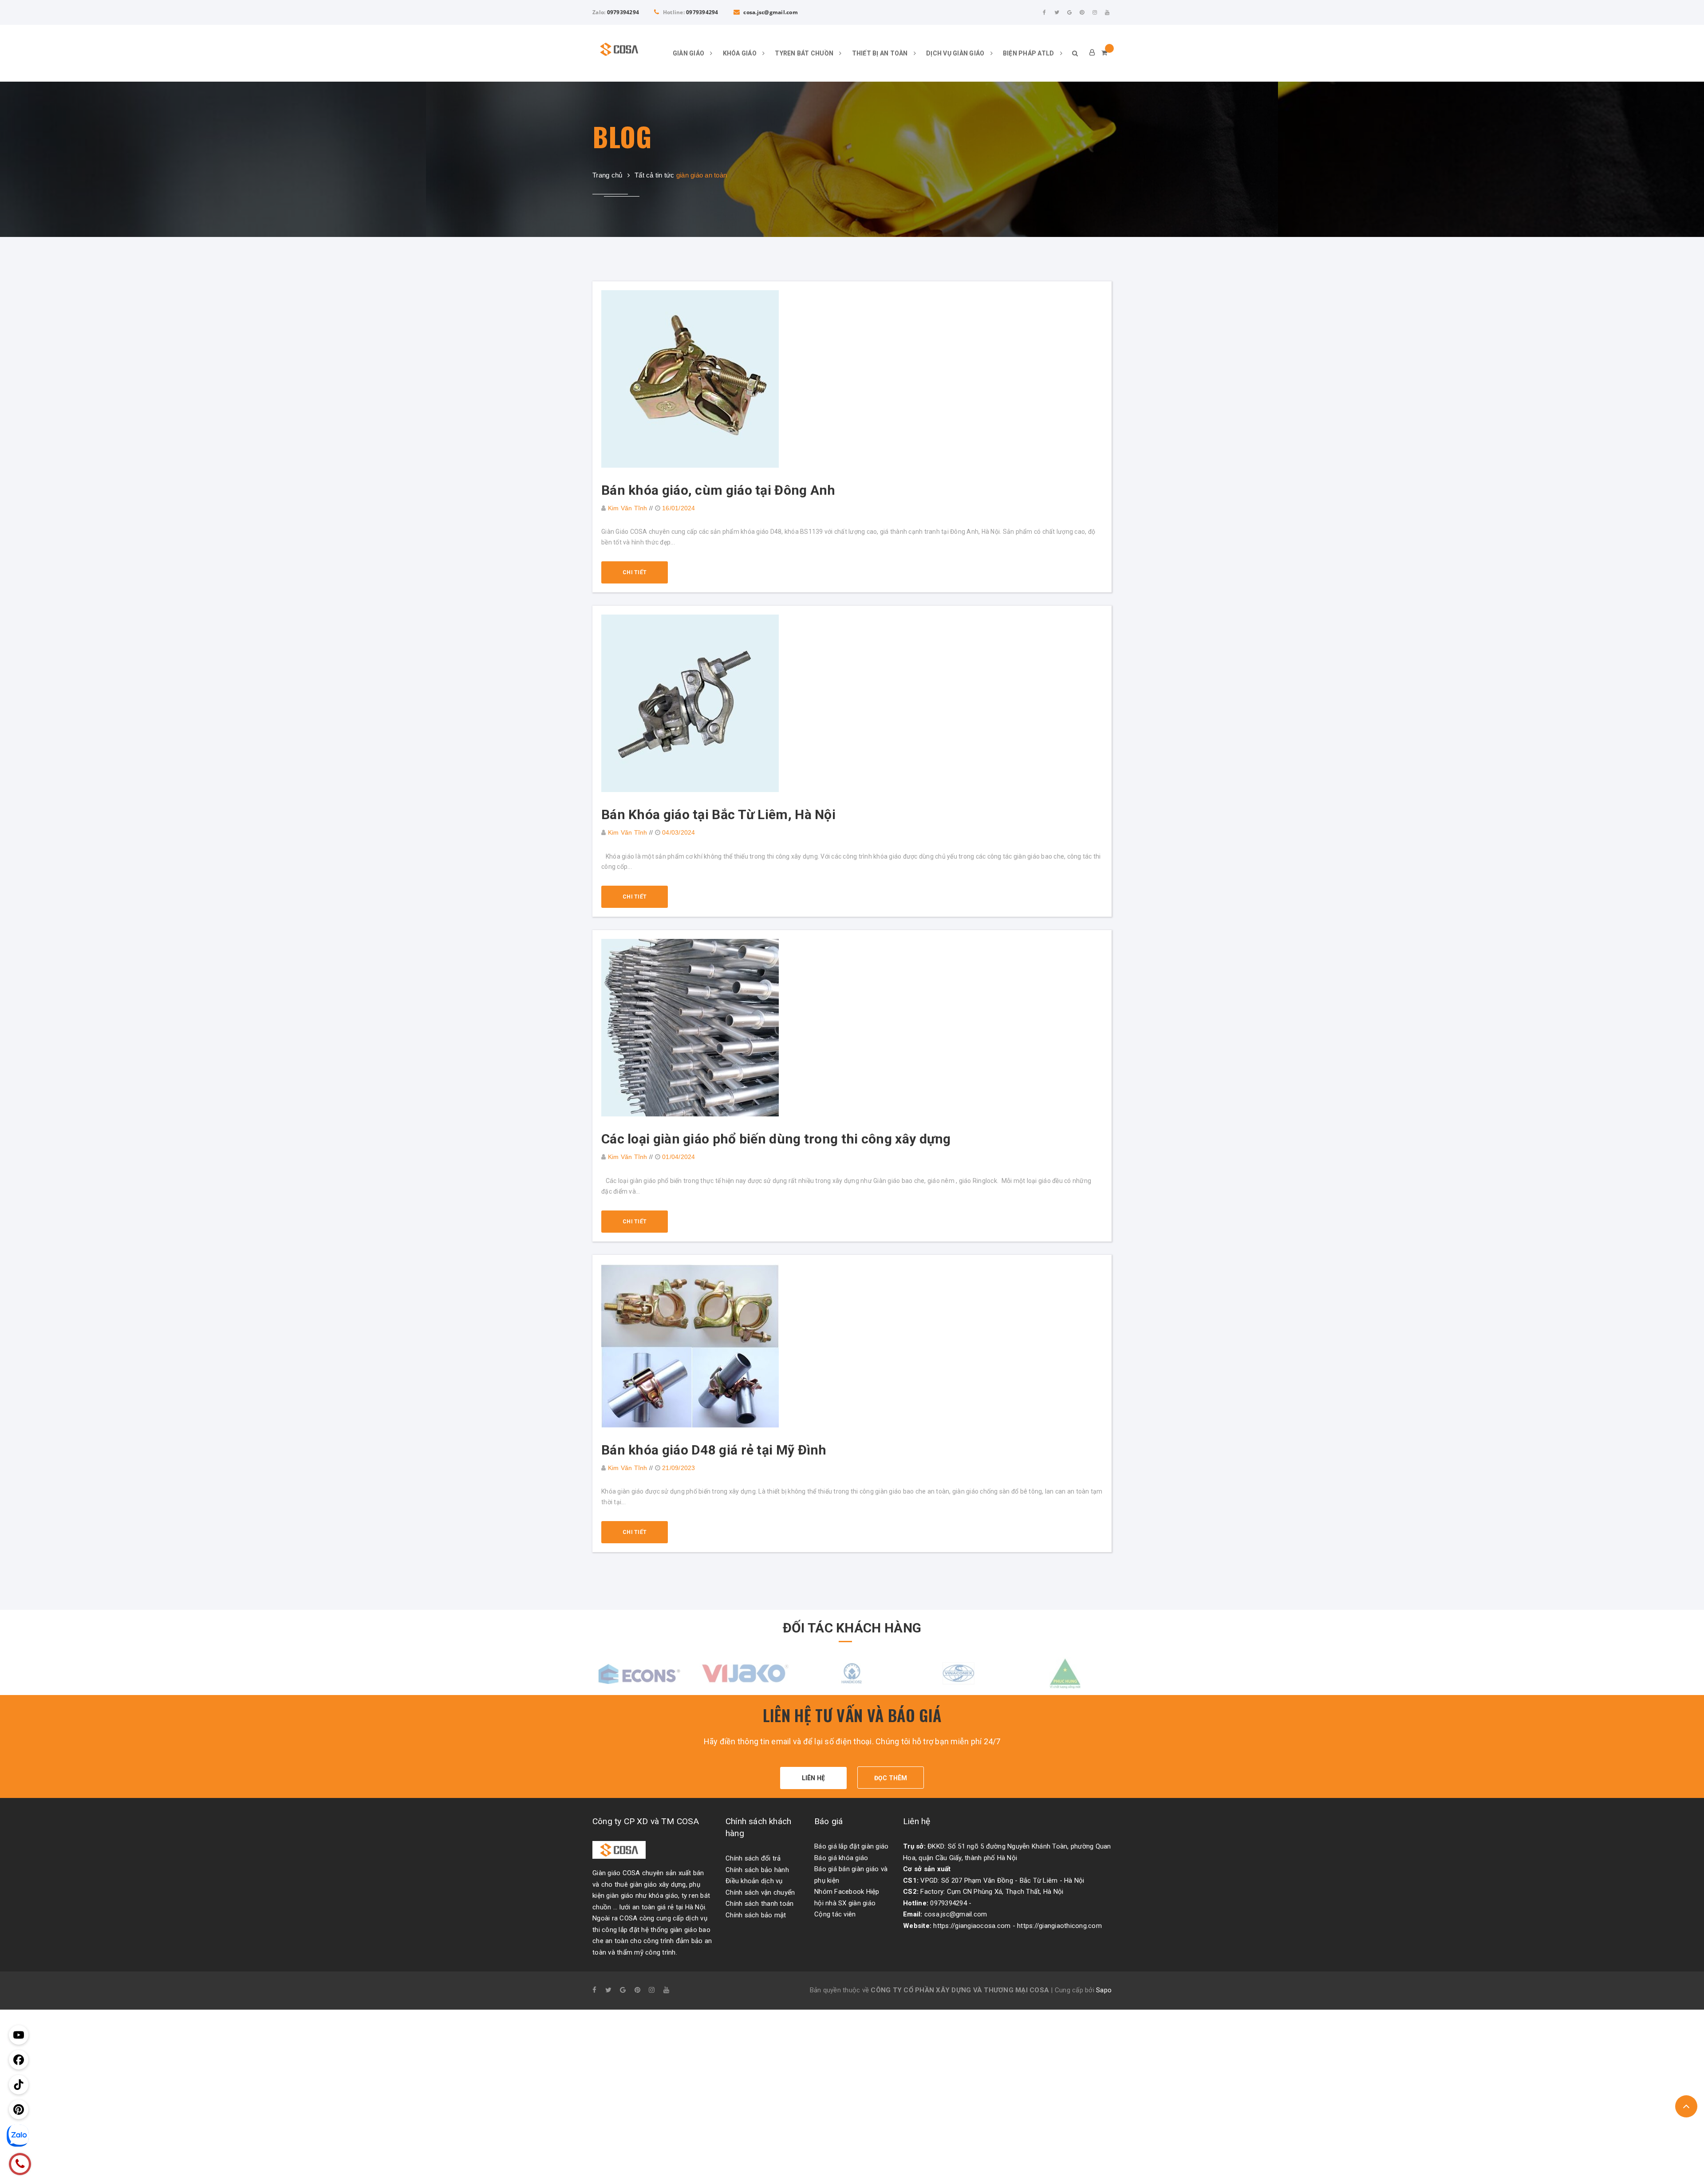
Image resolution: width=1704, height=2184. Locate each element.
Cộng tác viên (835, 1914)
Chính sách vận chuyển (760, 1892)
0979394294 (623, 12)
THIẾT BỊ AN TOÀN (881, 53)
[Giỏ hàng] (1104, 53)
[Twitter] (1057, 12)
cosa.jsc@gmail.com (770, 12)
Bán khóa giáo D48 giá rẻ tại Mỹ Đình (714, 1450)
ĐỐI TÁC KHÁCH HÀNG (852, 1628)
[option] (639, 1673)
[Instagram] (1095, 12)
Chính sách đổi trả (753, 1858)
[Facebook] (1045, 12)
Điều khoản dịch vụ (754, 1881)
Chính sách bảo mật (756, 1915)
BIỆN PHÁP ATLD (1029, 53)
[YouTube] (1107, 12)
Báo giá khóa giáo (841, 1858)
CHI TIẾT (635, 572)
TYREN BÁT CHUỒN (805, 53)
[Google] (1069, 12)
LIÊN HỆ (814, 1778)
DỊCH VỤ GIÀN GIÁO (956, 53)
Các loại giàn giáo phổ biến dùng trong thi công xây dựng (776, 1139)
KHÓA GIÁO (741, 53)
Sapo (1104, 1990)
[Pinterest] (1082, 12)
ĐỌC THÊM (891, 1778)
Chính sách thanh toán (759, 1904)
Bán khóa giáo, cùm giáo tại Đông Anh (718, 490)
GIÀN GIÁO (689, 53)
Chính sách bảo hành (757, 1870)
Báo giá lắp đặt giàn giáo (851, 1846)
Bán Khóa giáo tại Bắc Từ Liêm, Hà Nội (718, 814)
